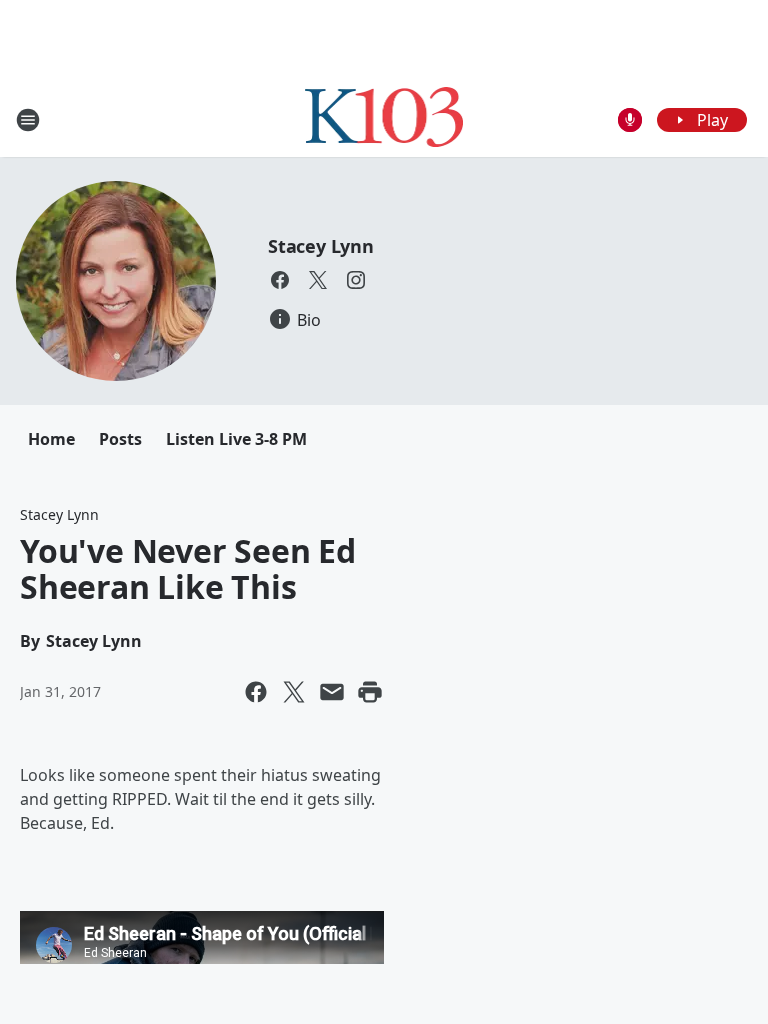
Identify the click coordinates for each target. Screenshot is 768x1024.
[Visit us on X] (318, 280)
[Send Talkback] (630, 120)
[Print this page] (370, 692)
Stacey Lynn (321, 246)
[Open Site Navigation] (28, 120)
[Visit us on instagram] (356, 280)
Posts (120, 439)
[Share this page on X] (294, 692)
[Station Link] (384, 119)
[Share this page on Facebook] (256, 692)
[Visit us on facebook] (280, 280)
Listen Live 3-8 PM (236, 439)
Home (51, 439)
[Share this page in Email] (332, 692)
